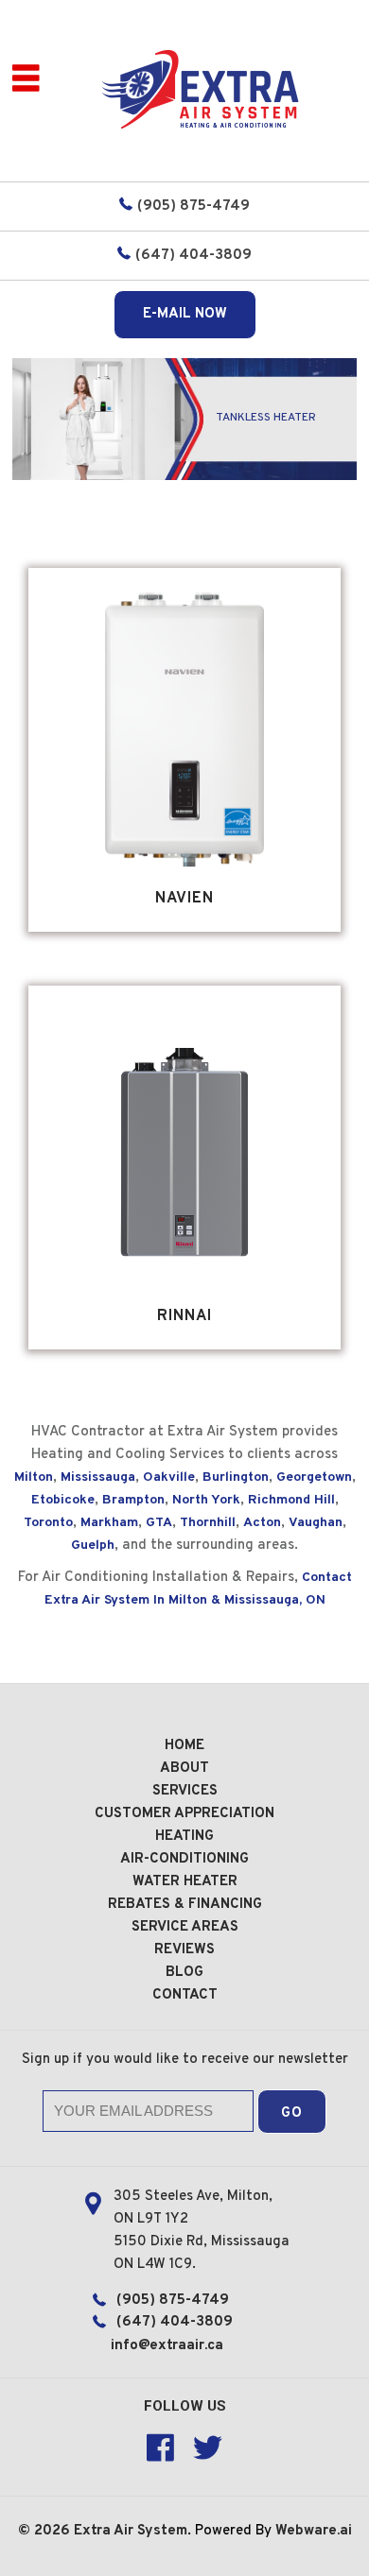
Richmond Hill (291, 1500)
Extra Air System (131, 2531)
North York (206, 1500)
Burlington (236, 1477)
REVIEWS (184, 1950)
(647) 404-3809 (193, 256)
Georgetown (314, 1477)
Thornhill (208, 1523)
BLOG (184, 1973)
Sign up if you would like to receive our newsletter (185, 2060)
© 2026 (46, 2531)
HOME (184, 1746)
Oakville (169, 1477)
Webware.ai (314, 2531)
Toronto (48, 1523)
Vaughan (316, 1523)
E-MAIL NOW (185, 314)
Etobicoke (63, 1500)
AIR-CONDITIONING (184, 1859)
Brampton (133, 1500)
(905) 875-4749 (193, 206)
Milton (34, 1477)
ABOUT (184, 1769)
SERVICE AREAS (185, 1927)
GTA (159, 1523)
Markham (109, 1523)
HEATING (184, 1837)
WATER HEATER (185, 1882)
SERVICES (185, 1791)
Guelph (93, 1546)
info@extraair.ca (167, 2346)
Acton (262, 1523)
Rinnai (184, 1316)
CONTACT (185, 1995)
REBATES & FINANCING (185, 1905)
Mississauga (98, 1477)
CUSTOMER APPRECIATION (184, 1814)
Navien (184, 899)
